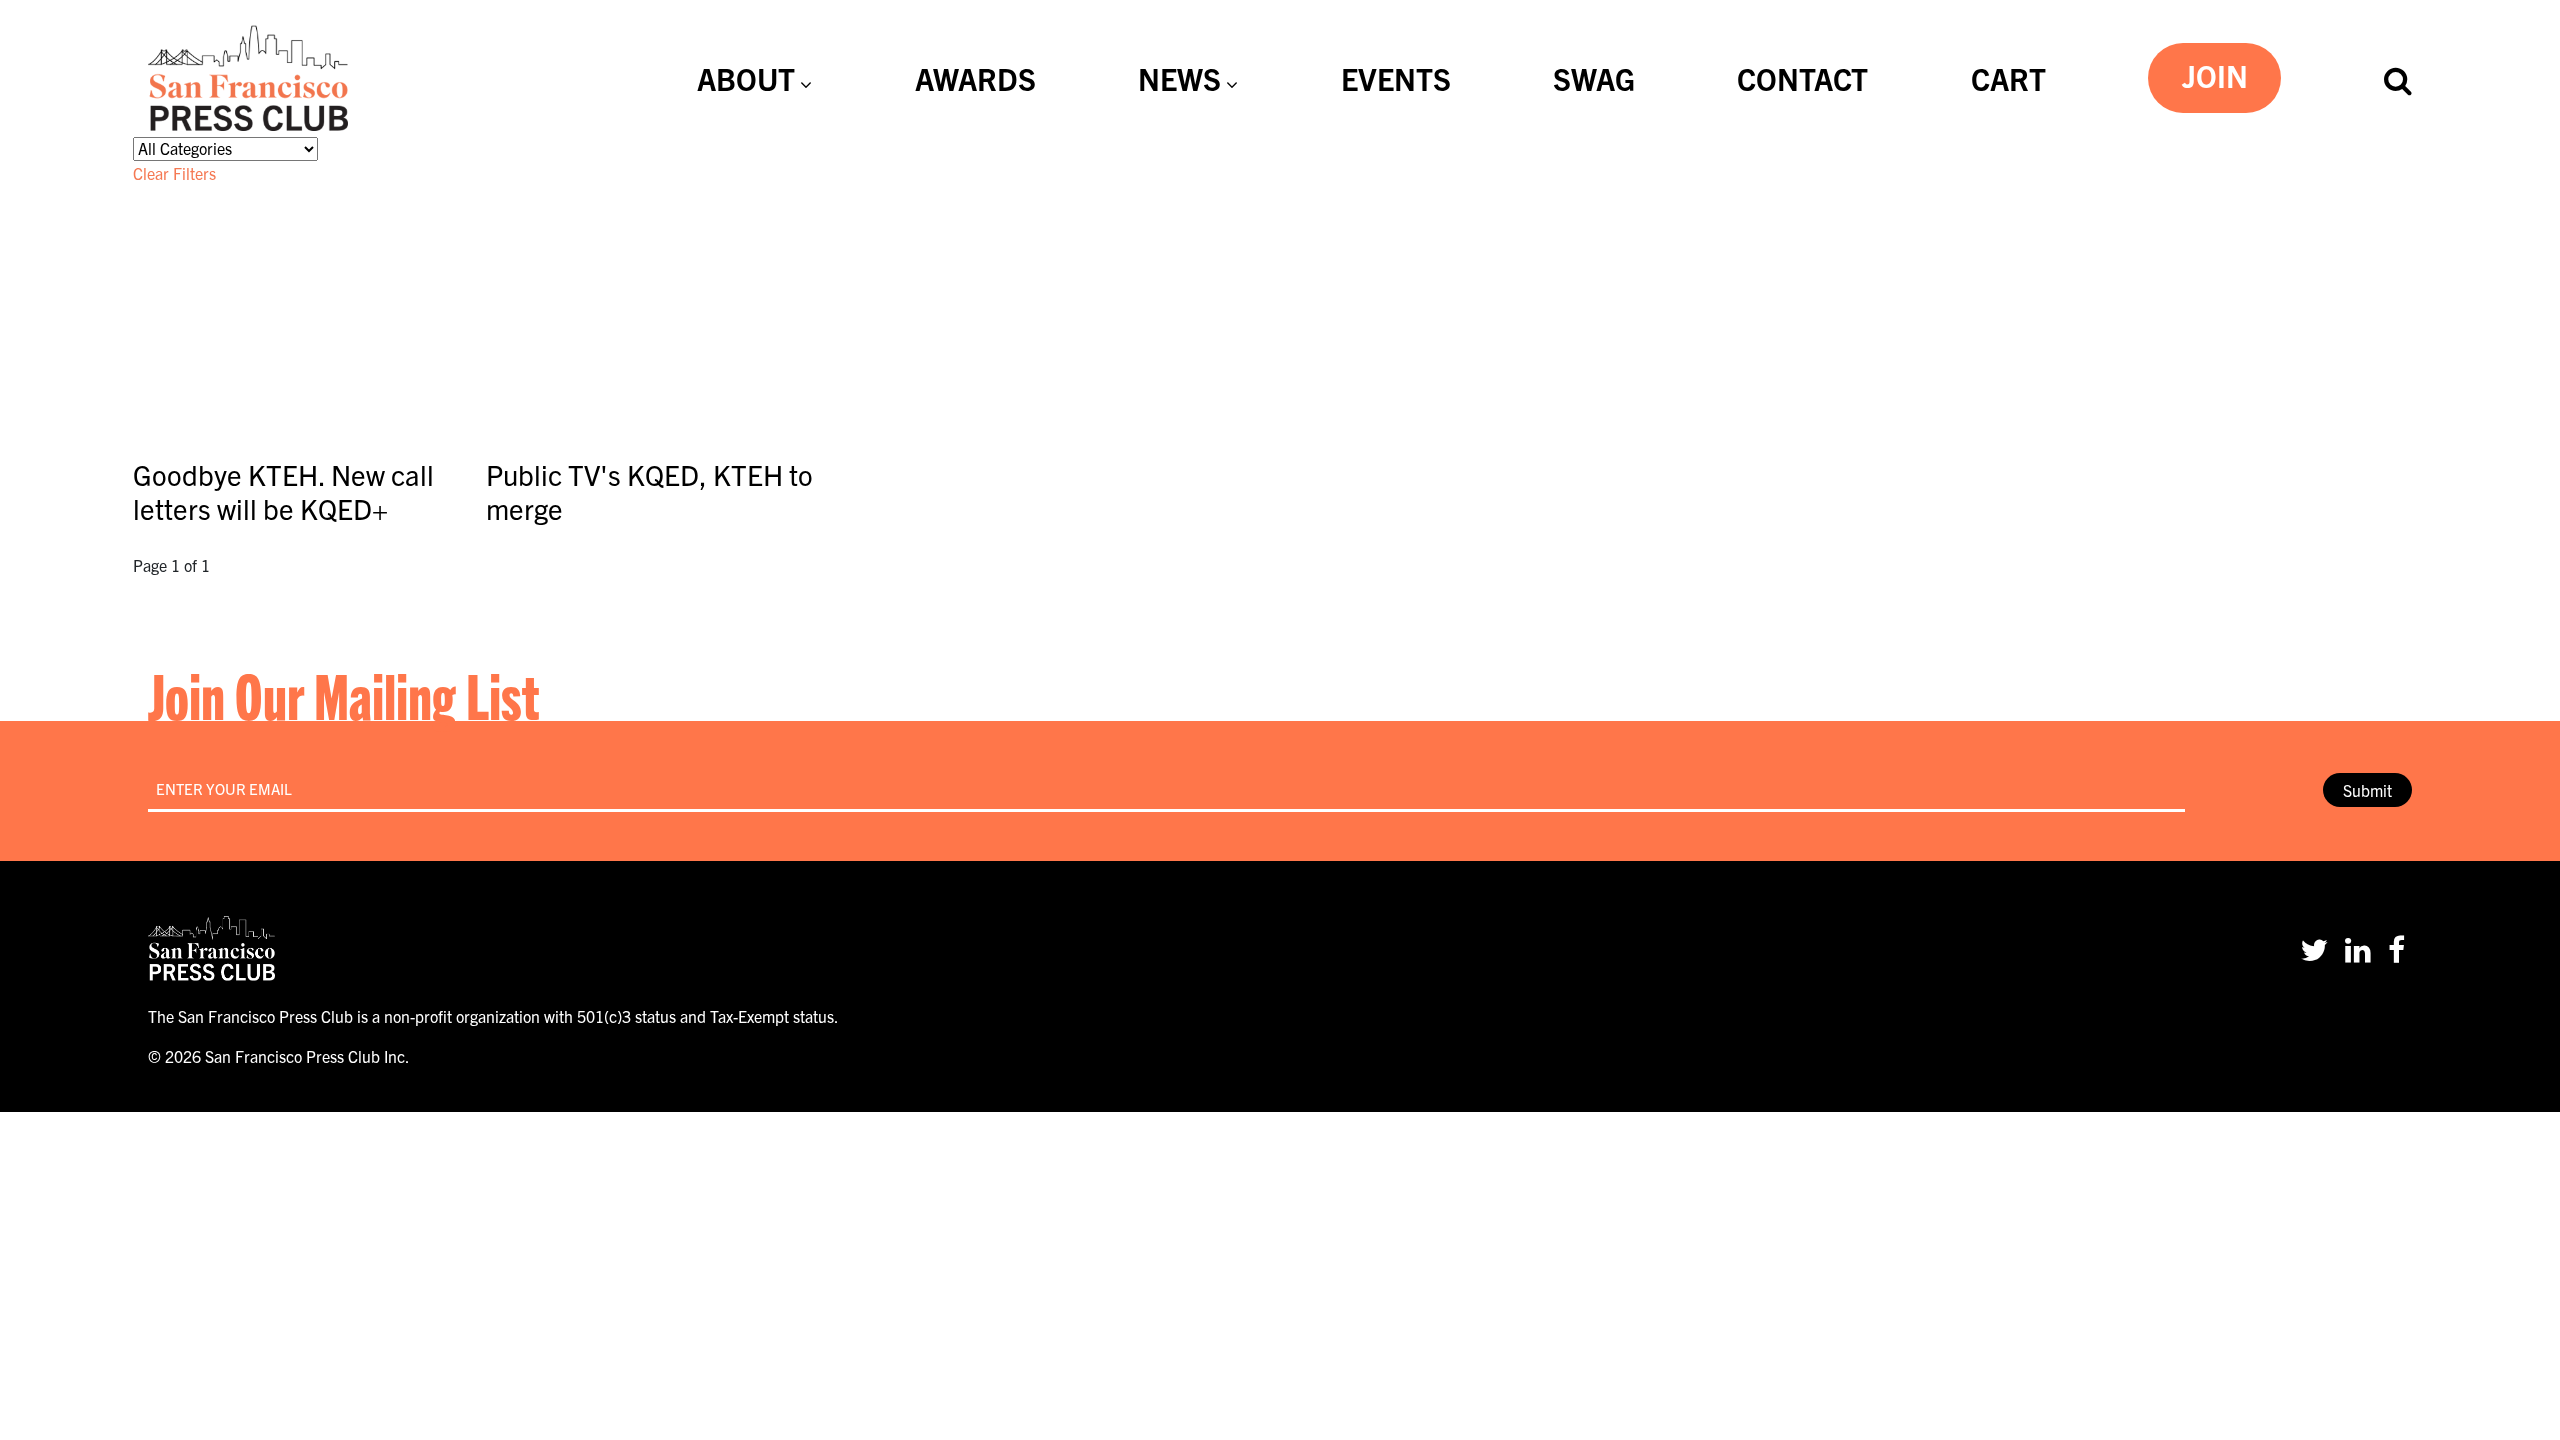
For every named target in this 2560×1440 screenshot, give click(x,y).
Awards (975, 78)
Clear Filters (174, 173)
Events (1396, 78)
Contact (1802, 78)
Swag (1594, 78)
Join (2215, 75)
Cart (2008, 78)
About (746, 78)
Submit (2367, 790)
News (1179, 78)
